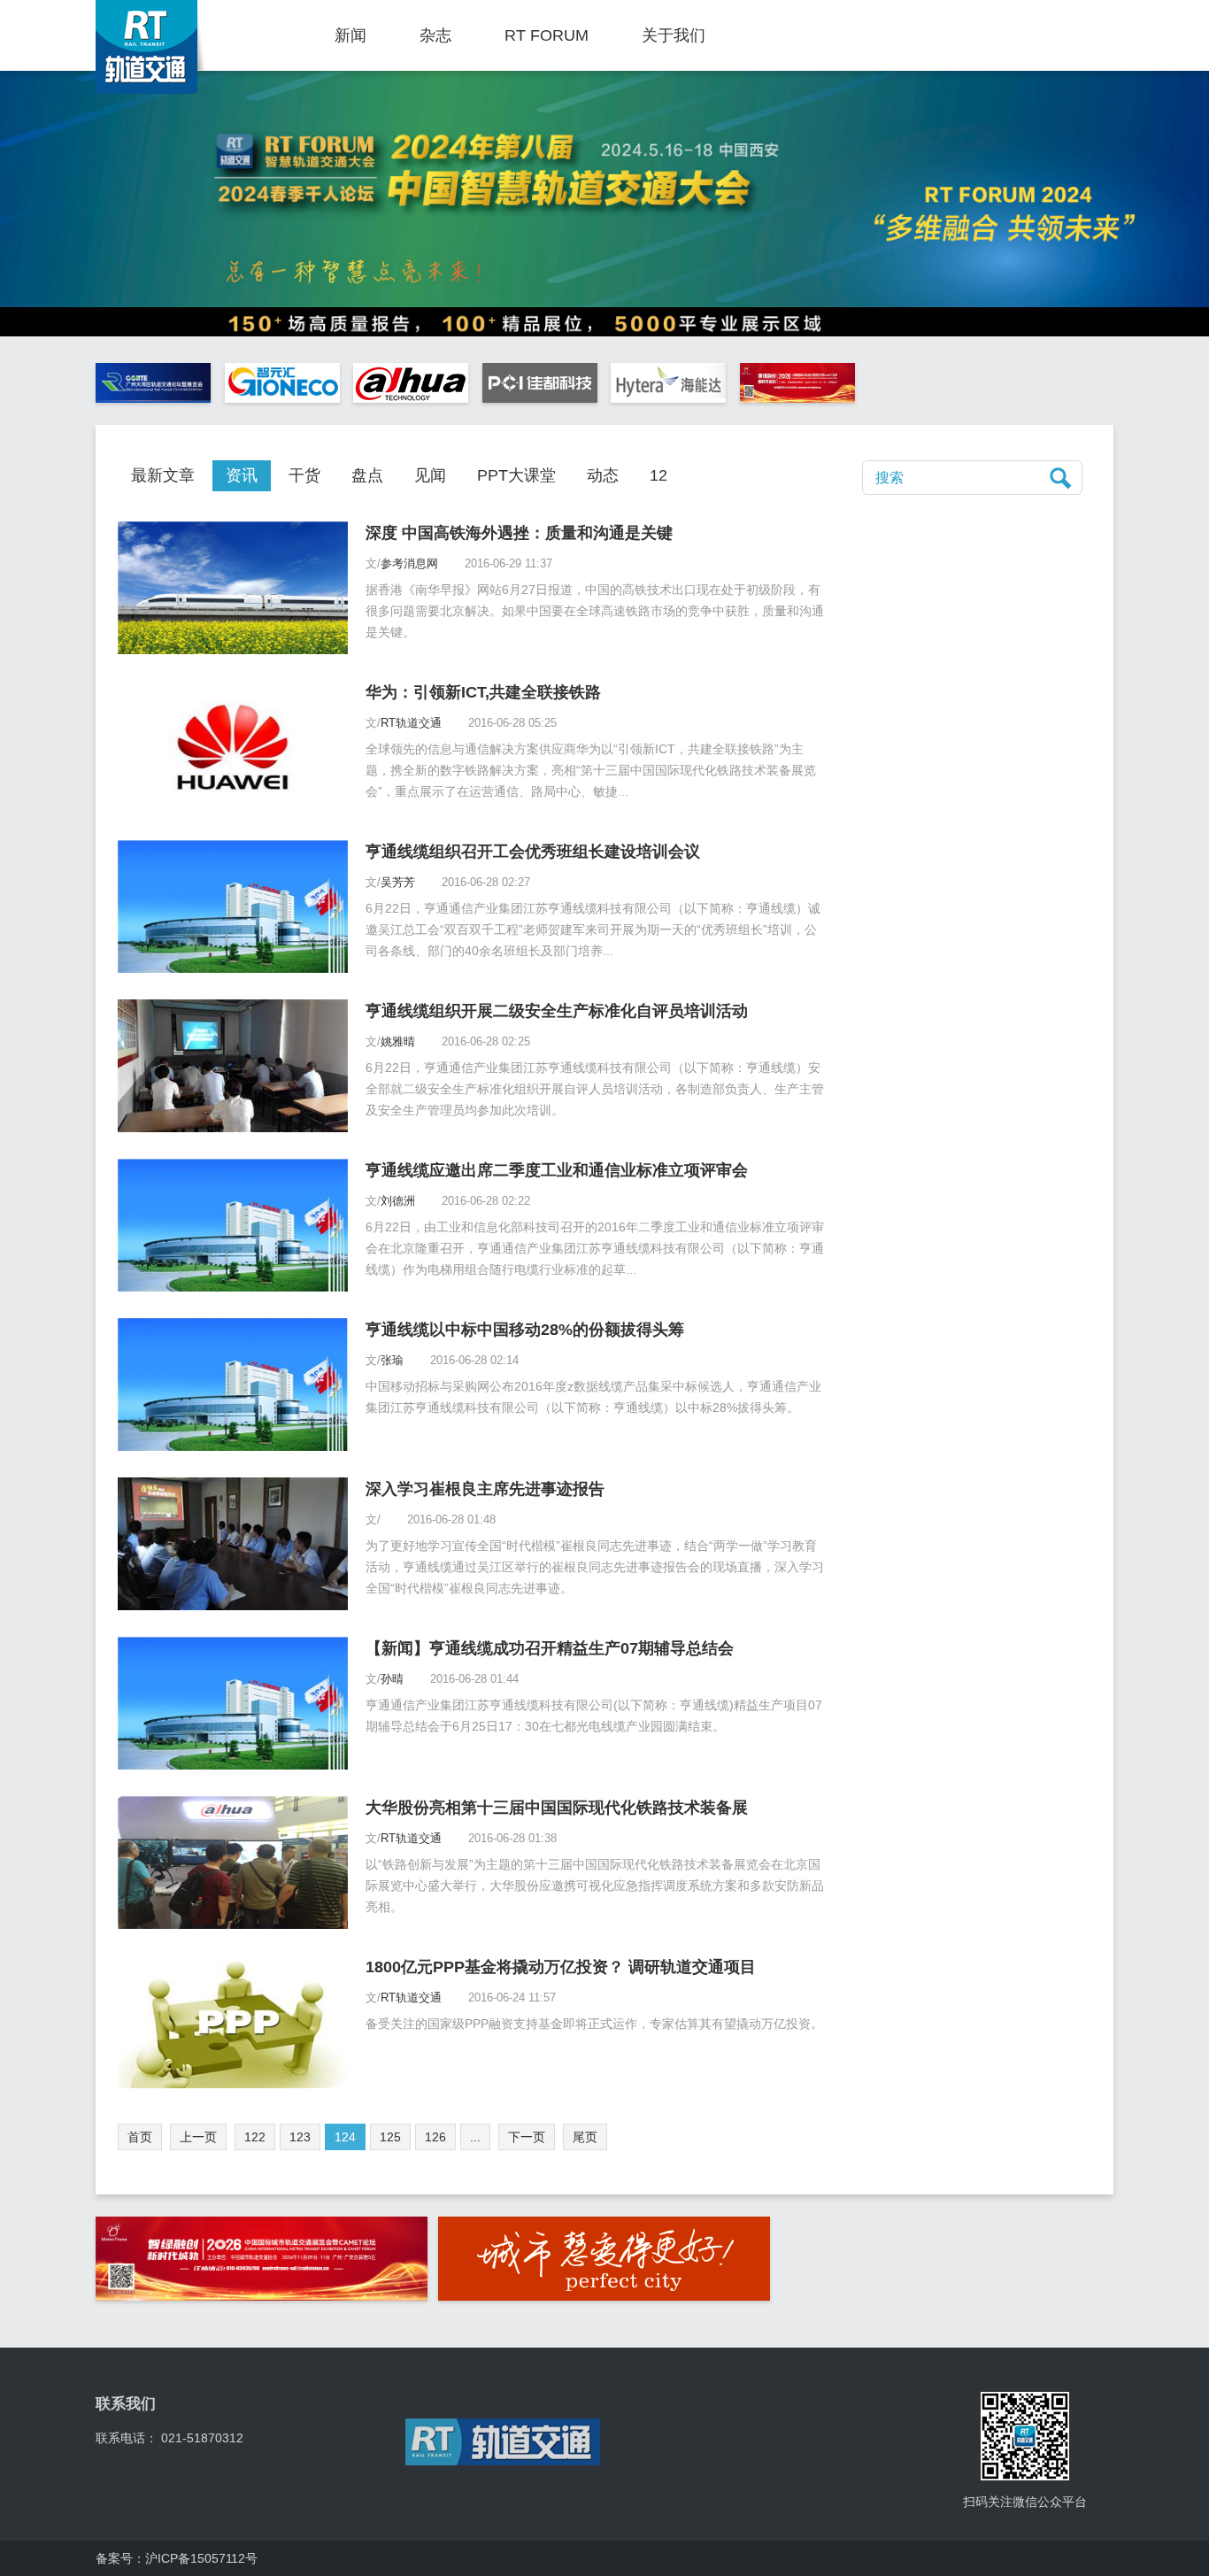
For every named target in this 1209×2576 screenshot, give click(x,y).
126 (435, 2137)
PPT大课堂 (516, 475)
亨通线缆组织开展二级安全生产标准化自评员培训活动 (557, 1011)
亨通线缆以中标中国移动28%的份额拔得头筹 (525, 1330)
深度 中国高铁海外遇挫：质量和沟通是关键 (519, 533)
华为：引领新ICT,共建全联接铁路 (483, 692)
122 (255, 2137)
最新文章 (163, 475)
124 (345, 2137)
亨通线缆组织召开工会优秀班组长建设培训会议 (533, 852)
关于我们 (674, 35)
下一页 (527, 2137)
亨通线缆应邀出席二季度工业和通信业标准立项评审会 (557, 1170)
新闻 (350, 35)
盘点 (367, 475)
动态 (603, 475)
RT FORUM (547, 35)
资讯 (242, 475)
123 (300, 2137)
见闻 (430, 475)
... (475, 2137)
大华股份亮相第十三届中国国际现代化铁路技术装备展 (557, 1808)
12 (658, 475)
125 (390, 2137)
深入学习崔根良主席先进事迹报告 (485, 1489)
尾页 (585, 2137)
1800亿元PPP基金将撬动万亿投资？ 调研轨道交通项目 (561, 1967)
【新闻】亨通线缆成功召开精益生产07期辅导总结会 (550, 1648)
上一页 (198, 2137)
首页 (140, 2137)
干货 (304, 475)
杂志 (435, 35)
